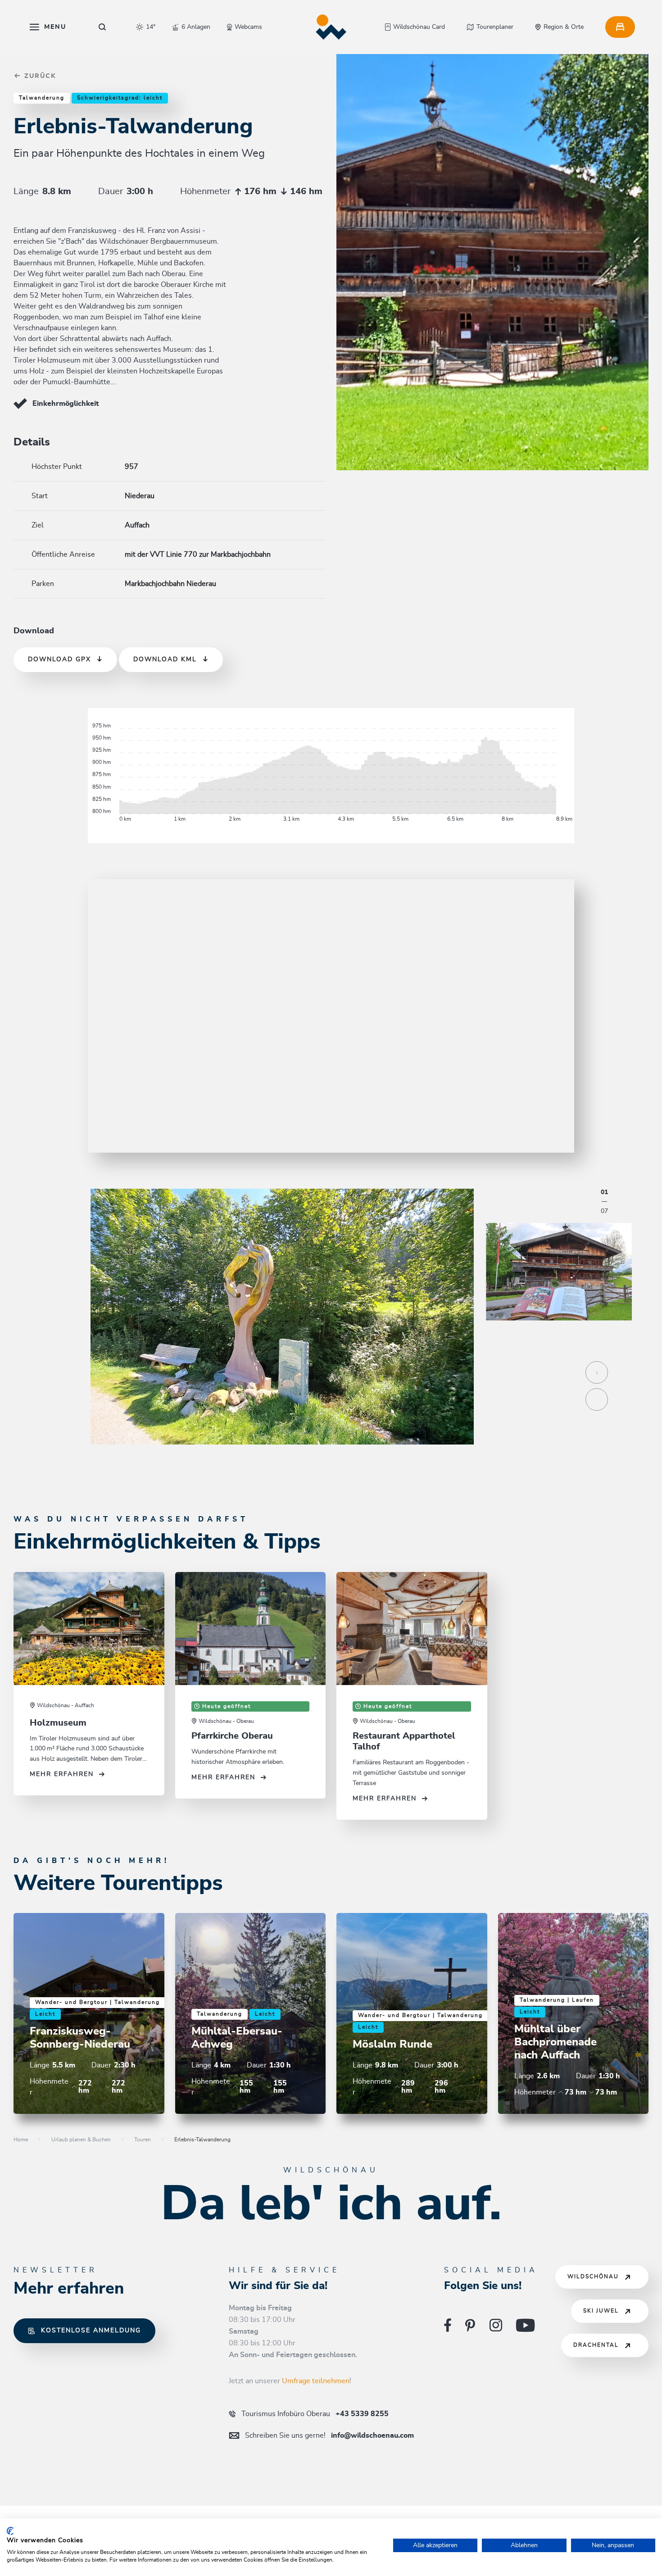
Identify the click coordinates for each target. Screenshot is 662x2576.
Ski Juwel (601, 2311)
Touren (143, 2140)
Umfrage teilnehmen (316, 2381)
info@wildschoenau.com (329, 2435)
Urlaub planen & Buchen (81, 2140)
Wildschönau (593, 2277)
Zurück (39, 76)
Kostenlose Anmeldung (91, 2331)
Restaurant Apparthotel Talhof (404, 1741)
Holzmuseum (58, 1723)
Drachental (596, 2345)
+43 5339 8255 (315, 2414)
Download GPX (59, 659)
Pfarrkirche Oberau (232, 1736)
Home (21, 2140)
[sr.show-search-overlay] (102, 27)
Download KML (165, 659)
